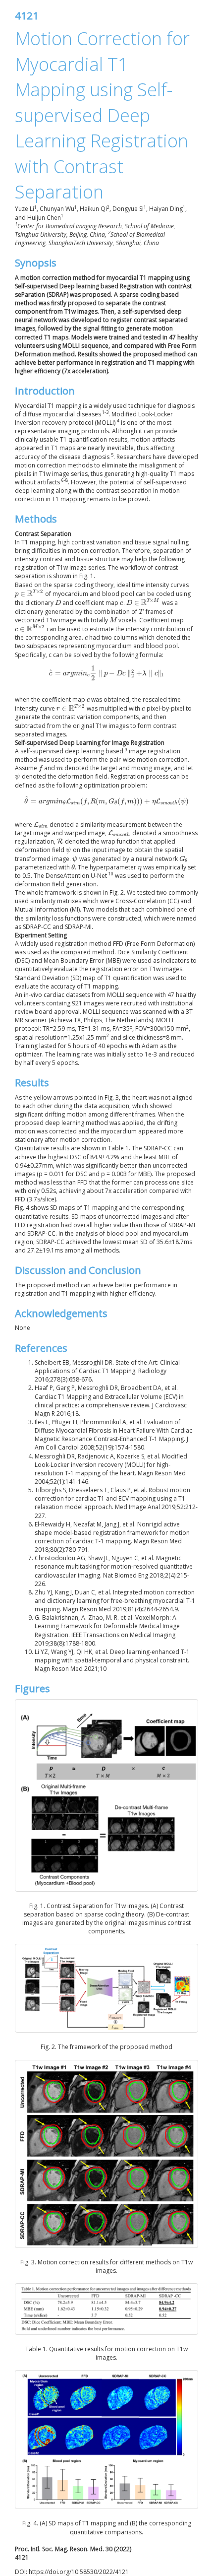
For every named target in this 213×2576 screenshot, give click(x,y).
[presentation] (29, 594)
